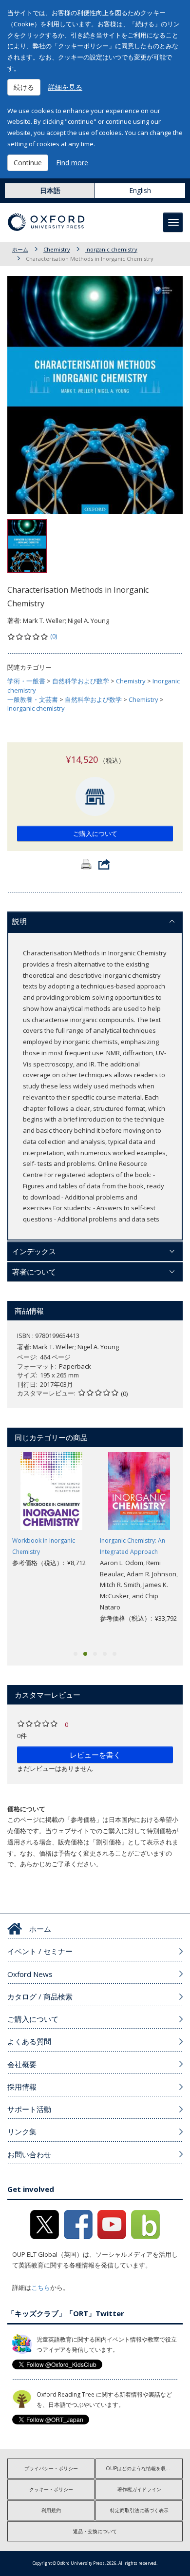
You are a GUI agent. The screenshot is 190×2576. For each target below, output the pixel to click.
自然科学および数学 (81, 681)
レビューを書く (95, 1755)
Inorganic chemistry (111, 249)
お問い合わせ (29, 2154)
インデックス (34, 1251)
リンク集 (22, 2131)
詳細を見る (65, 87)
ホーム (20, 249)
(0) (54, 636)
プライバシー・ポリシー (51, 2468)
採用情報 (22, 2087)
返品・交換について (95, 2531)
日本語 (50, 190)
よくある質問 (29, 2041)
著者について (34, 1272)
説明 (19, 921)
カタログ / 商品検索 (40, 1996)
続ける (24, 87)
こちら (41, 2287)
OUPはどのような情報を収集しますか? (144, 2468)
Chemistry (57, 249)
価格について (26, 1809)
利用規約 (51, 2510)
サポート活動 (29, 2109)
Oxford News (30, 1974)
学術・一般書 (26, 681)
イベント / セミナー (40, 1951)
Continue (28, 163)
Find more (72, 163)
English (140, 190)
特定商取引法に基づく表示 (139, 2510)
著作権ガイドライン (139, 2489)
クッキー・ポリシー (51, 2489)
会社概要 (22, 2064)
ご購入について (95, 833)
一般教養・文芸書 (33, 699)
